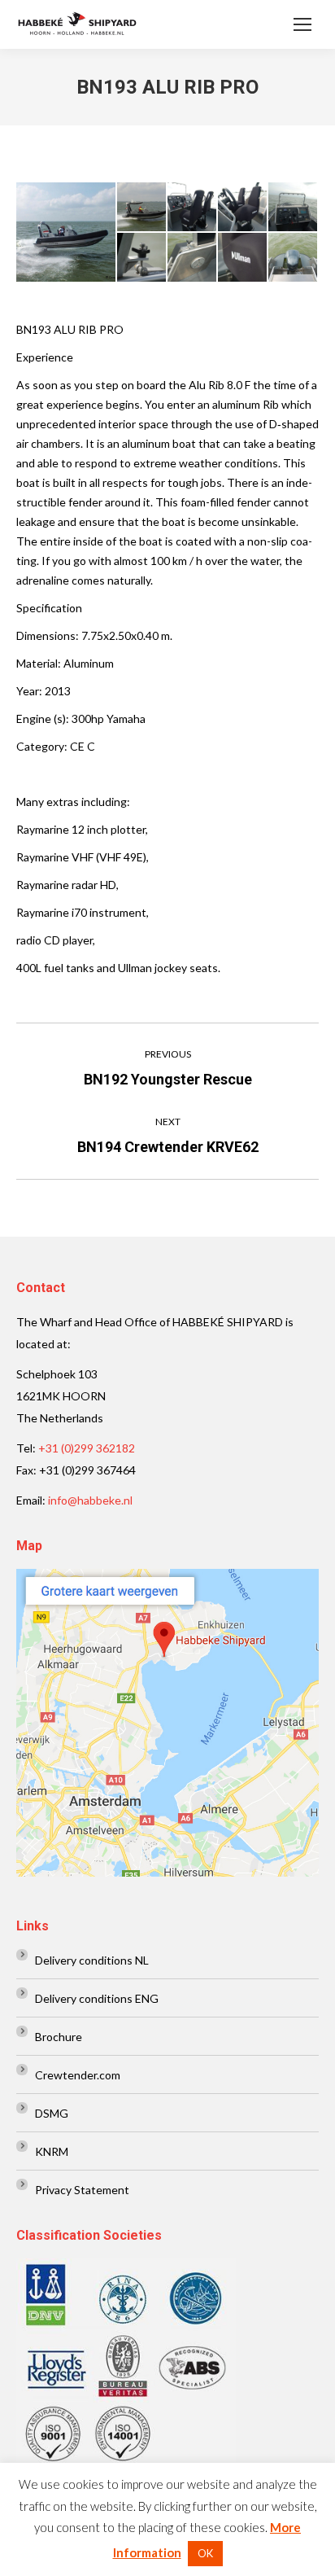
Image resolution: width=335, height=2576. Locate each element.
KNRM (52, 2151)
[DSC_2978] (193, 258)
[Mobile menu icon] (302, 24)
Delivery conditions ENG (97, 1998)
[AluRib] (67, 232)
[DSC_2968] (294, 208)
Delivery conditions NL (92, 1960)
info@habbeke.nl (90, 1500)
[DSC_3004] (142, 258)
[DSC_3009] (243, 258)
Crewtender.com (78, 2075)
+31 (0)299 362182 (87, 1448)
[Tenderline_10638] (142, 208)
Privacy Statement (82, 2190)
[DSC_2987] (294, 258)
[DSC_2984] (243, 208)
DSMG (52, 2113)
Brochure (59, 2037)
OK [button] (205, 2553)
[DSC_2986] (193, 208)
